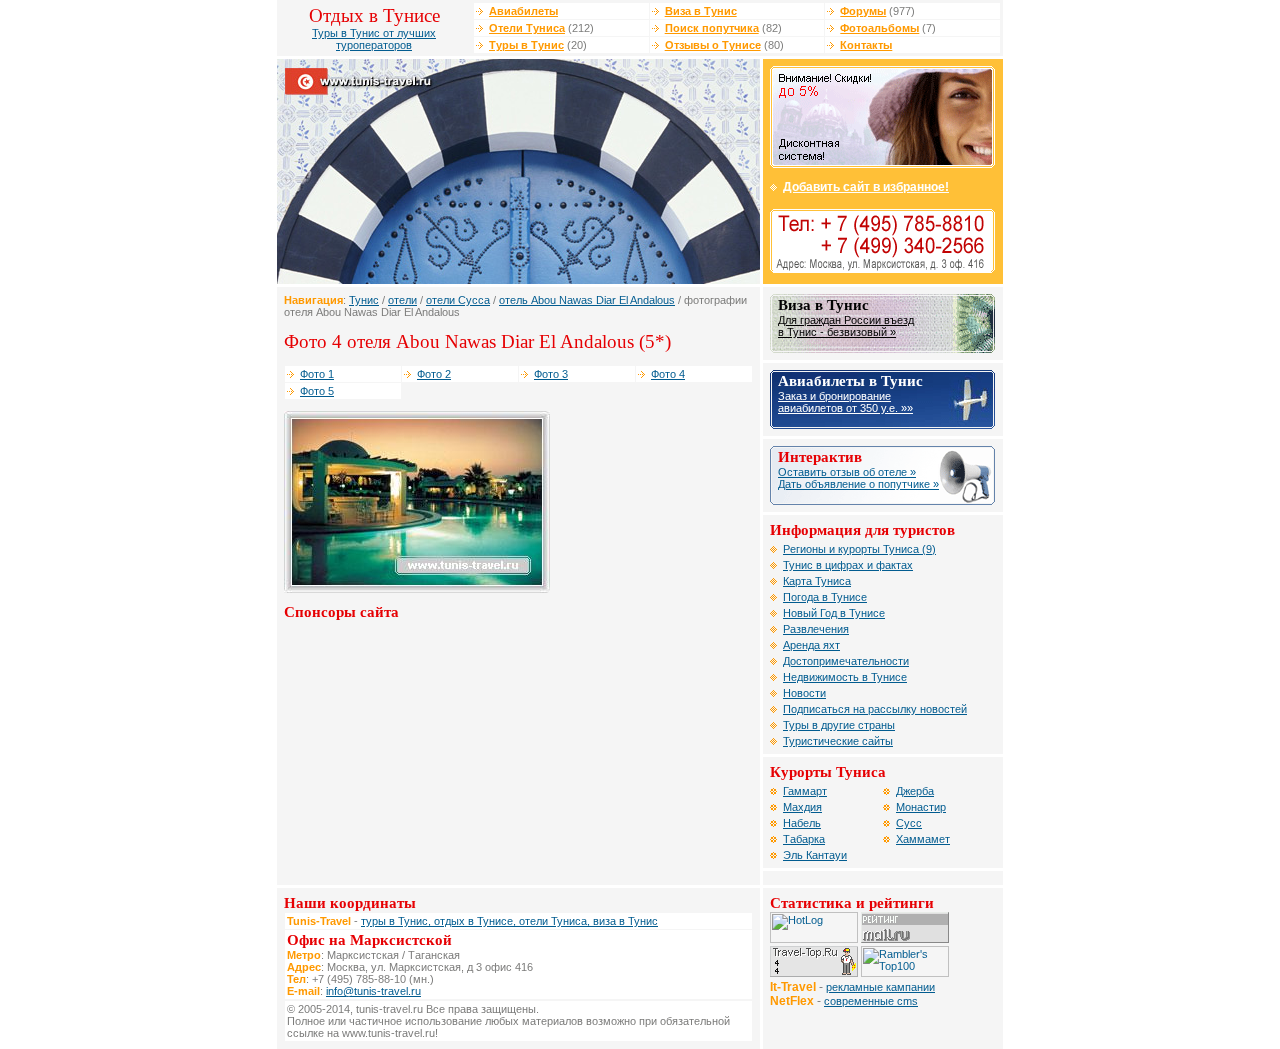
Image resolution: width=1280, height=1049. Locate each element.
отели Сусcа (458, 300)
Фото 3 (551, 374)
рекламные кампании (880, 987)
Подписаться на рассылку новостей (875, 709)
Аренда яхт (811, 645)
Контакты (866, 45)
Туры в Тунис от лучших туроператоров (374, 39)
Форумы (863, 11)
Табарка (804, 839)
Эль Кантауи (815, 855)
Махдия (802, 807)
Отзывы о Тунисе (713, 45)
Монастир (921, 807)
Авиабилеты (523, 11)
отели (402, 300)
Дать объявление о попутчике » (858, 484)
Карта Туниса (817, 581)
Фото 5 (317, 391)
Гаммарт (805, 791)
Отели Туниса (527, 28)
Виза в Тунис (701, 11)
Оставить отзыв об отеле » (847, 472)
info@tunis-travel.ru (373, 991)
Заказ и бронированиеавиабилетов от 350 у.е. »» (845, 402)
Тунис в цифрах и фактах (848, 565)
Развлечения (816, 629)
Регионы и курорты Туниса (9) (859, 549)
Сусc (909, 823)
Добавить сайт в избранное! (866, 187)
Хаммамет (923, 839)
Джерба (915, 791)
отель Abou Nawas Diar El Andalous (587, 300)
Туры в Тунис (526, 45)
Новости (804, 693)
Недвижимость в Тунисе (845, 677)
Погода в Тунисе (825, 597)
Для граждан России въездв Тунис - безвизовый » (846, 326)
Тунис (364, 300)
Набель (802, 823)
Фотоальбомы (879, 28)
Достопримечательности (846, 661)
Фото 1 (317, 374)
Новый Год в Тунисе (834, 613)
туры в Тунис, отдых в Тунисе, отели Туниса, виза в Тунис (509, 921)
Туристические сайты (838, 741)
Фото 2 (434, 374)
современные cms (871, 1001)
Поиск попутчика (712, 28)
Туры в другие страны (839, 725)
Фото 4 (668, 374)
